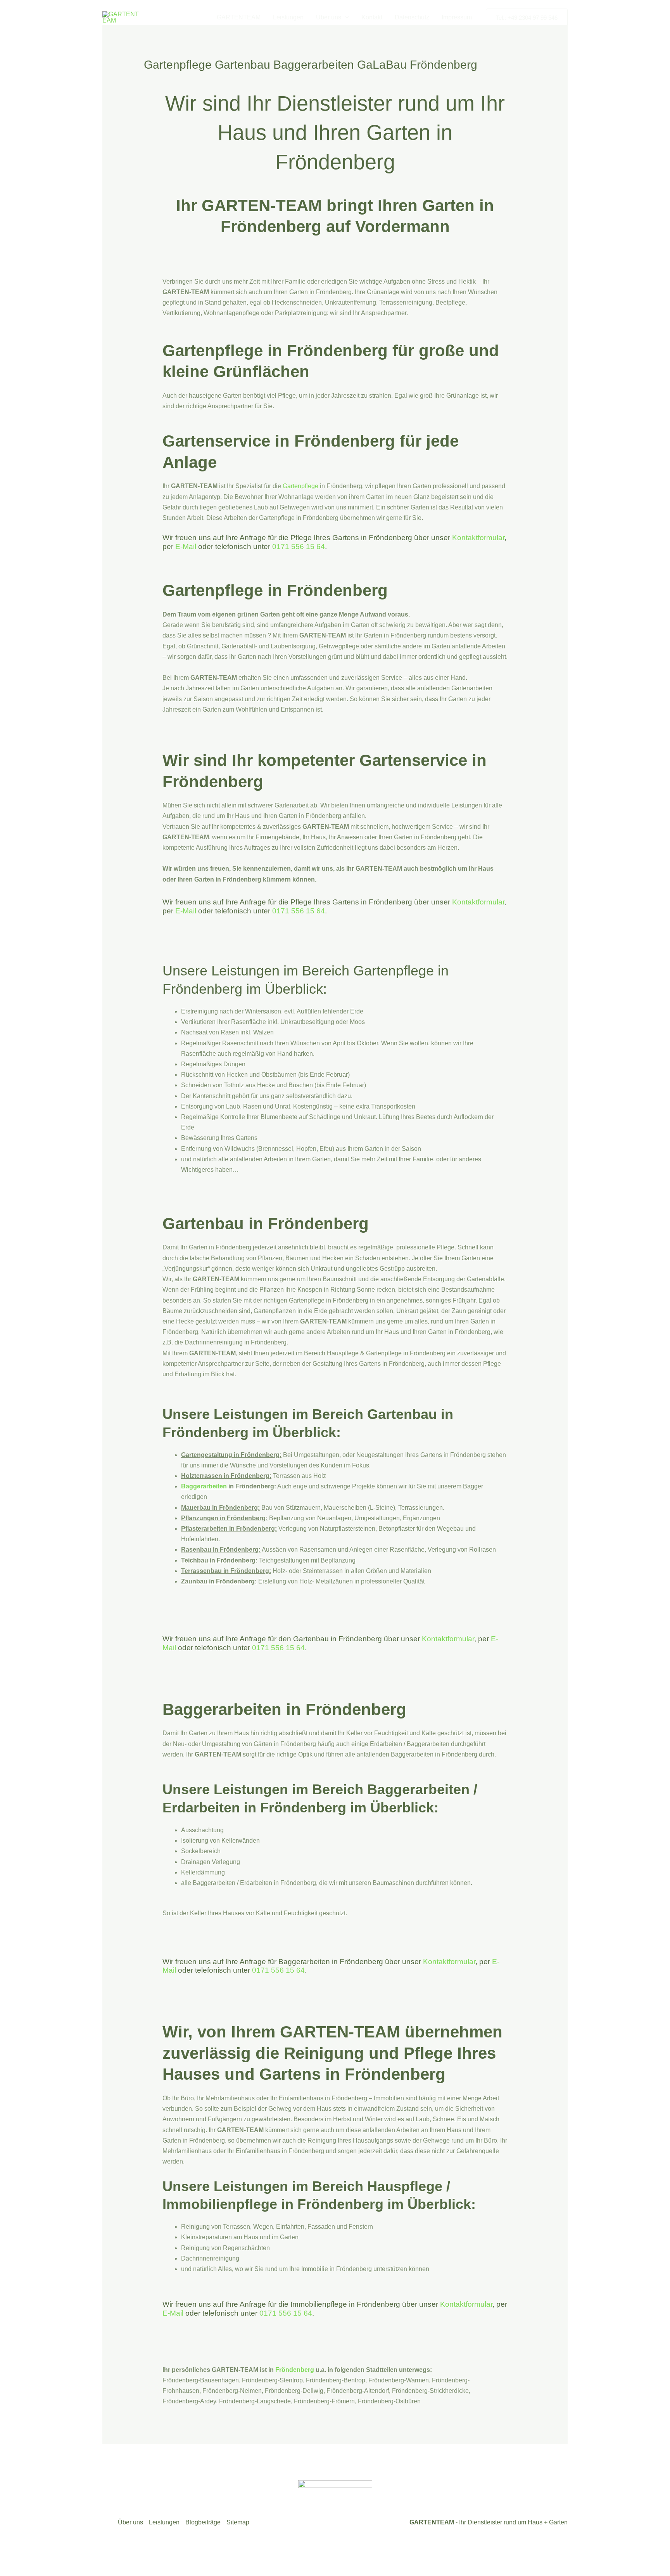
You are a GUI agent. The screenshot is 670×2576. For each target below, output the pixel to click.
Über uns (329, 17)
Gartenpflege (300, 486)
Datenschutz (412, 17)
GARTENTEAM (239, 17)
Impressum (457, 17)
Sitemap (238, 2522)
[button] (345, 17)
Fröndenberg (295, 2370)
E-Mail (186, 547)
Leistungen (288, 17)
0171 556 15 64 (299, 547)
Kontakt (372, 17)
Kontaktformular (478, 538)
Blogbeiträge (203, 2522)
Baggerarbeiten (204, 1486)
